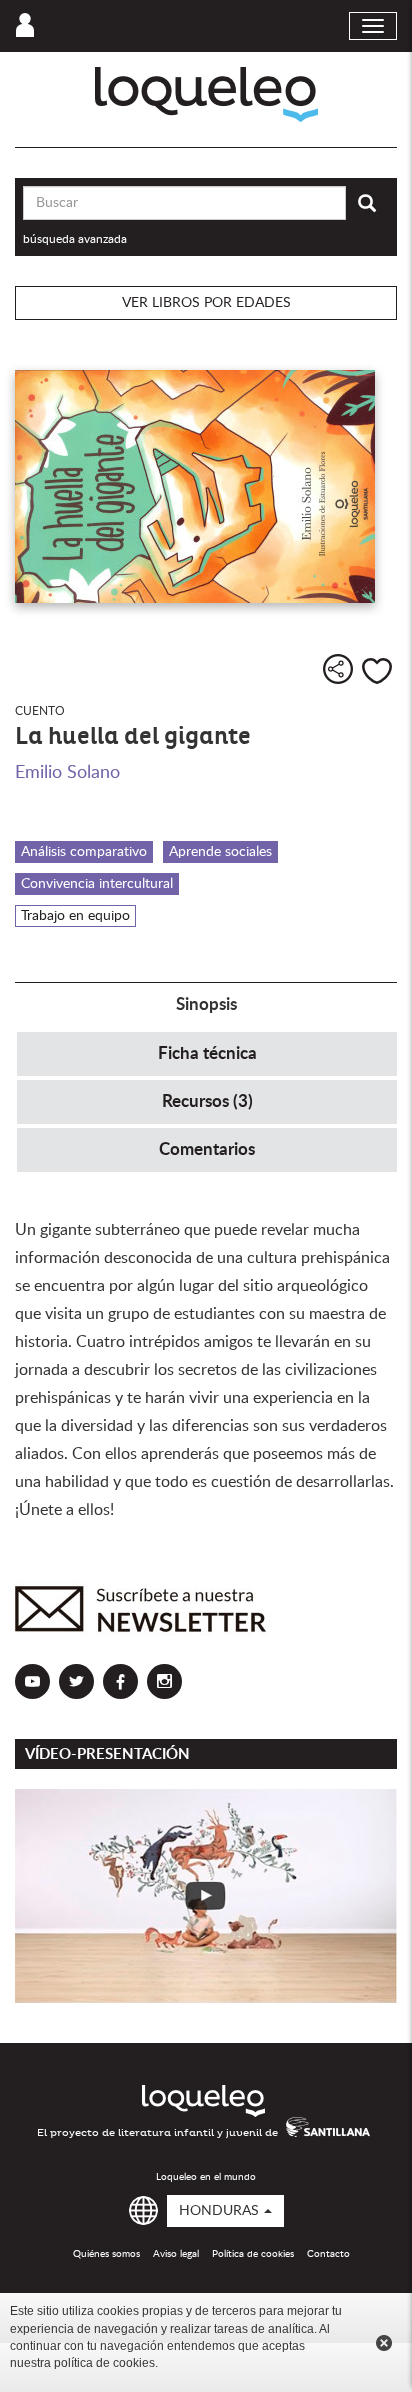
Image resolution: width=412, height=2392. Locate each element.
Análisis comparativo (84, 852)
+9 (39, 669)
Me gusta (377, 671)
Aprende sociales (220, 852)
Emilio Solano (67, 773)
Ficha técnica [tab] (207, 1053)
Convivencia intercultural (97, 884)
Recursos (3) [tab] (207, 1101)
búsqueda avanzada (75, 239)
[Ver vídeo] (206, 1896)
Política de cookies (253, 2254)
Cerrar (384, 2343)
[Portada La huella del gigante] (206, 486)
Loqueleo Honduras (206, 94)
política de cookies (104, 2363)
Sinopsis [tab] (206, 1004)
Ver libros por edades (206, 303)
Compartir (338, 669)
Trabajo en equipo (75, 916)
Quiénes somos (106, 2254)
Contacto (328, 2254)
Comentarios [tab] (207, 1149)
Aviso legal (176, 2254)
